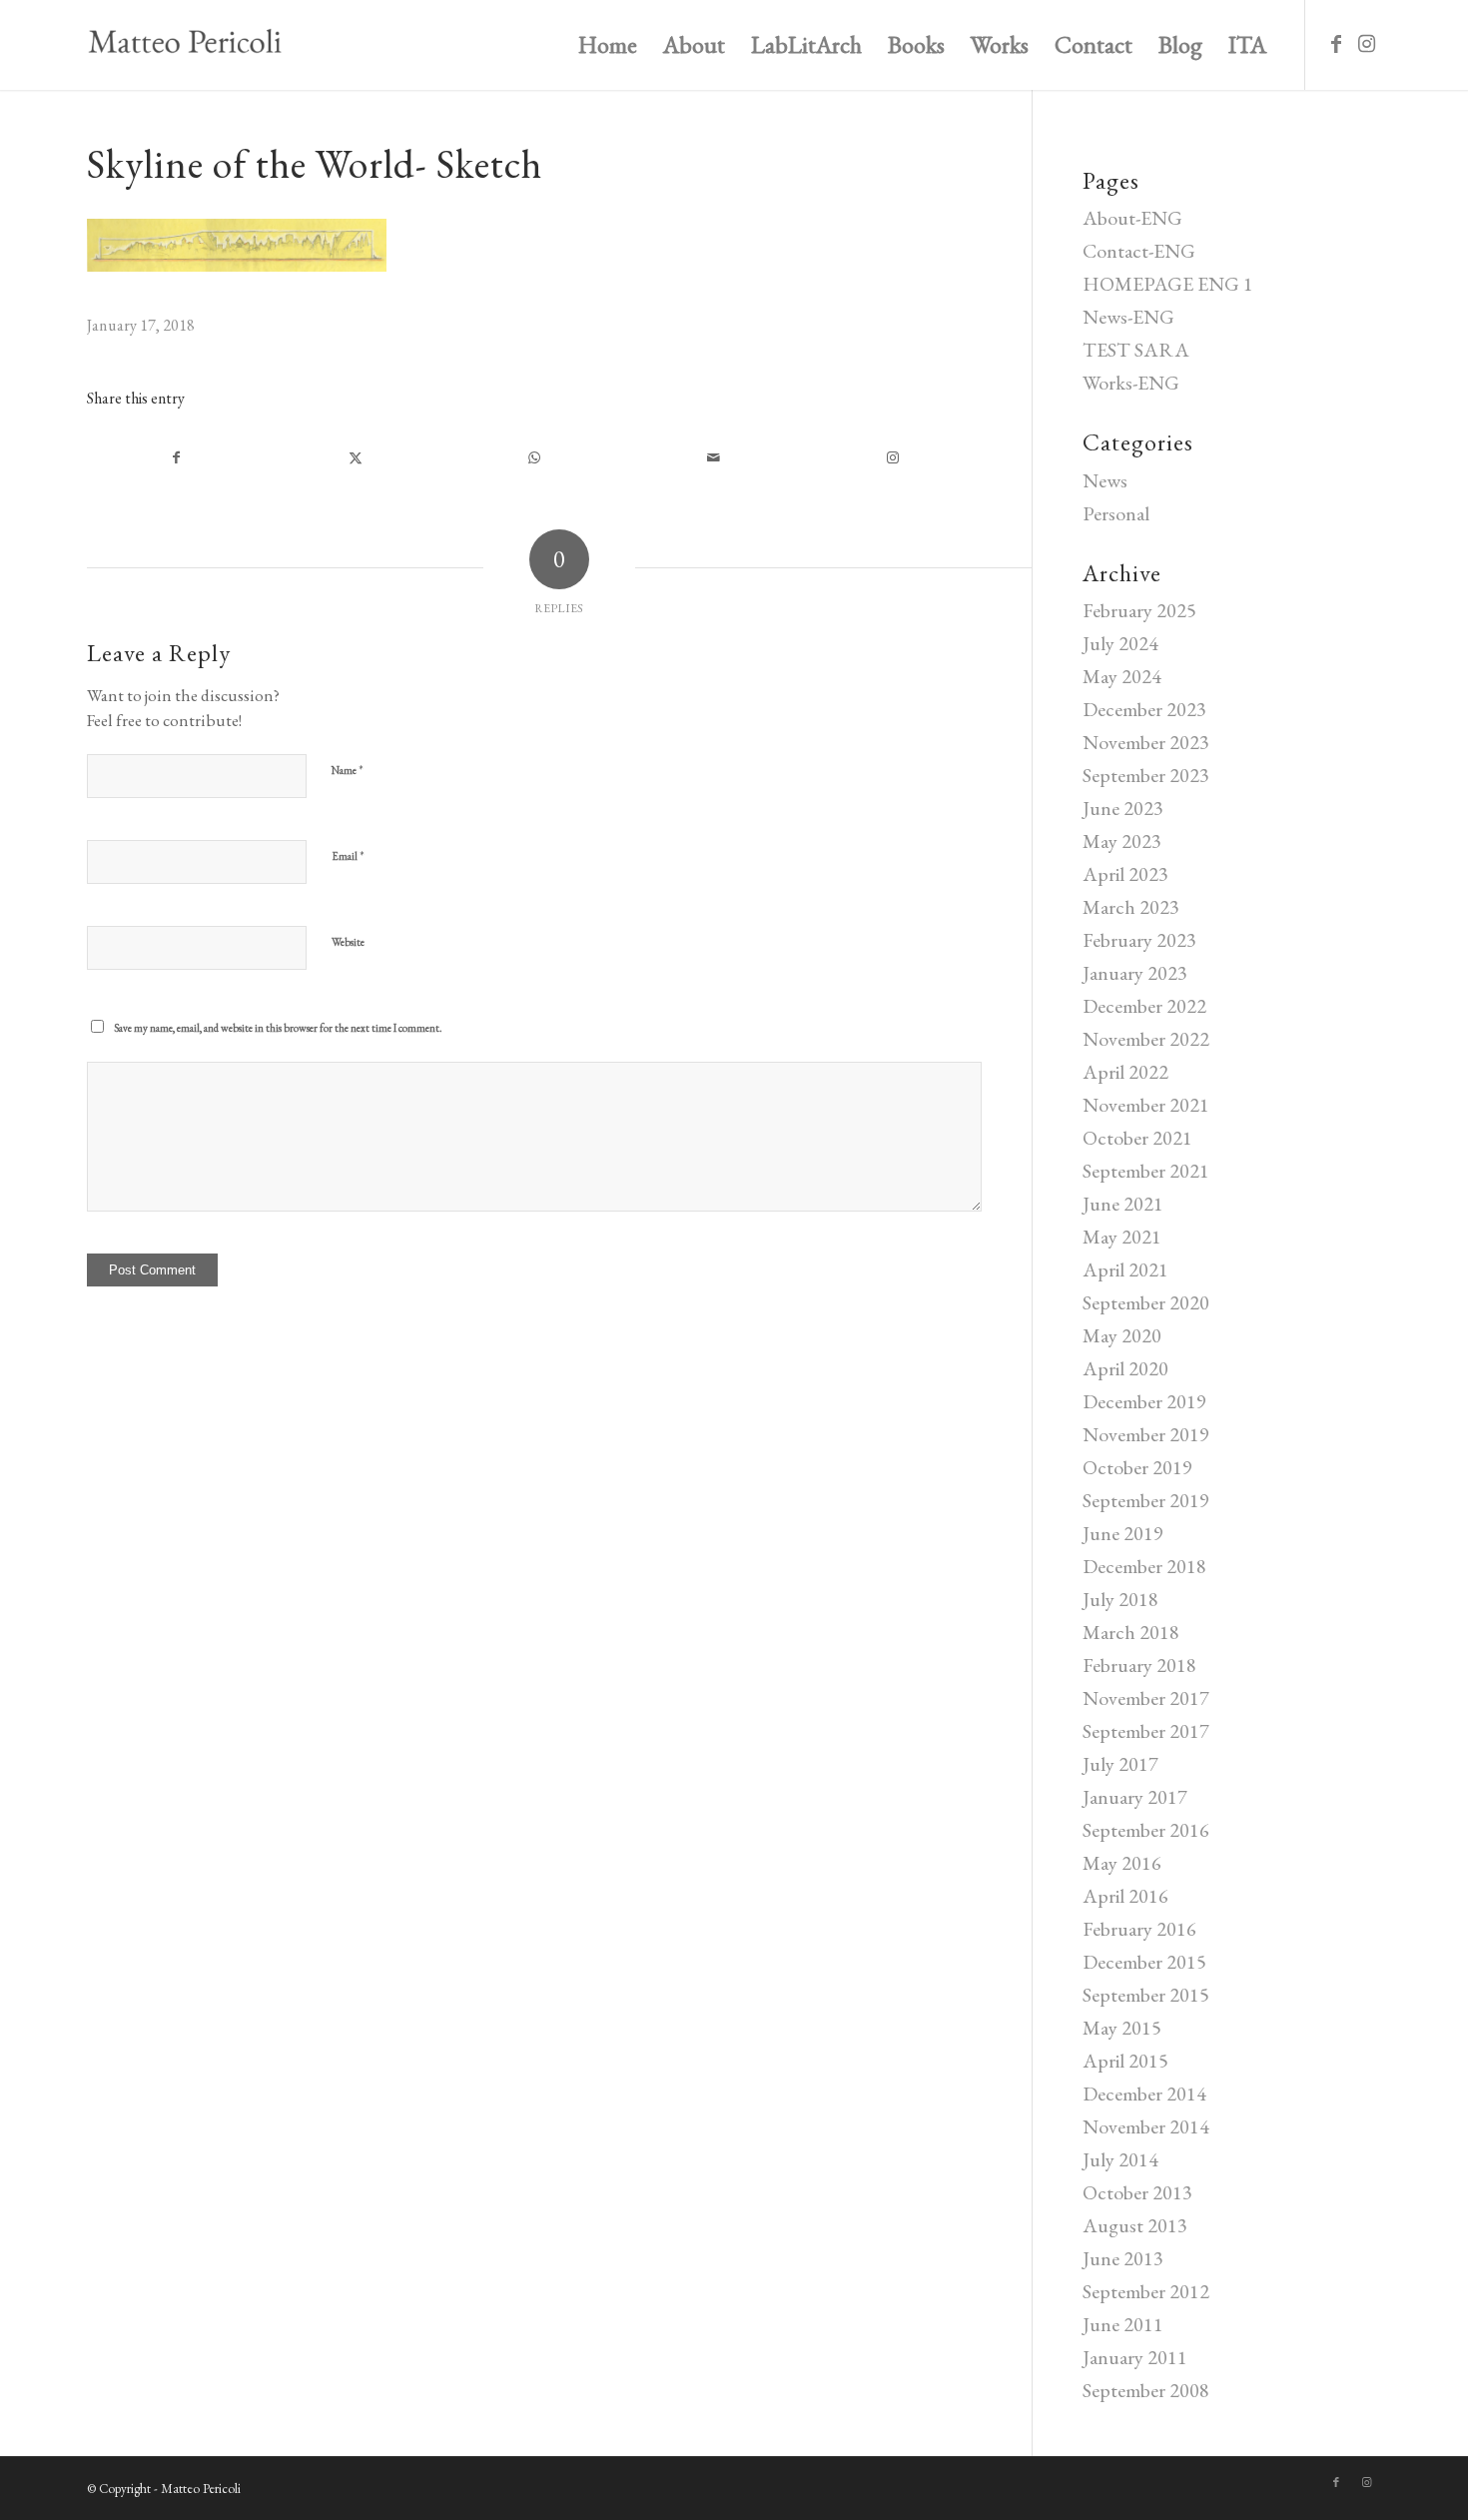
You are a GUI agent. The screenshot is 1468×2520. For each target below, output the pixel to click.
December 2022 (1144, 1006)
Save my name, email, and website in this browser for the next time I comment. (278, 1028)
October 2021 (1137, 1138)
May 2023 (1122, 841)
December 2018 (1144, 1566)
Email (348, 855)
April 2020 (1125, 1368)
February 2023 (1139, 940)
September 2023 (1146, 775)
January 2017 (1135, 1797)
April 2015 (1125, 2061)
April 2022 (1125, 1072)
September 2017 (1146, 1731)
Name (348, 770)
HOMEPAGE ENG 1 (1168, 284)
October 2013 (1137, 2192)
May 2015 (1122, 2028)
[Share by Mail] (714, 458)
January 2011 (1135, 2357)
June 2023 (1123, 808)
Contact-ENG (1139, 251)
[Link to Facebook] (1336, 44)
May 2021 (1122, 1237)
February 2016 (1139, 1929)
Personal (1116, 513)
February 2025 (1139, 610)
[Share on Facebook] (176, 458)
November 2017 (1146, 1698)
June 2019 (1123, 1533)
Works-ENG (1131, 383)
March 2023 (1131, 907)
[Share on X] (355, 458)
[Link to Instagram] (1366, 44)
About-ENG (1132, 218)
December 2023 (1144, 709)
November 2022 (1146, 1039)
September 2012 (1146, 2291)
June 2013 (1123, 2258)
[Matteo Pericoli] (185, 45)
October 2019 (1137, 1467)
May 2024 (1122, 676)
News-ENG (1128, 317)
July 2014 (1120, 2159)
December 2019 (1144, 1401)
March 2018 (1131, 1632)
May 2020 (1122, 1335)
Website (348, 942)
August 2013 (1135, 2225)
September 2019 (1146, 1500)
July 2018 (1120, 1599)
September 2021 (1146, 1171)
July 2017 (1120, 1764)
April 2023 (1125, 874)
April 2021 (1125, 1269)
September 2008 (1146, 2390)
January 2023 (1135, 973)
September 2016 (1146, 1830)
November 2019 (1146, 1434)
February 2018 (1139, 1665)
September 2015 (1146, 1995)
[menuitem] (608, 45)
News (1105, 480)
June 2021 (1123, 1204)
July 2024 (1120, 643)
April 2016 (1125, 1896)
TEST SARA (1136, 350)
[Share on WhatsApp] (534, 458)
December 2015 (1144, 1962)
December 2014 (1144, 2094)
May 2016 (1122, 1863)
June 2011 (1123, 2324)
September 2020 (1146, 1302)
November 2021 (1146, 1105)
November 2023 (1146, 742)
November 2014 (1146, 2126)
